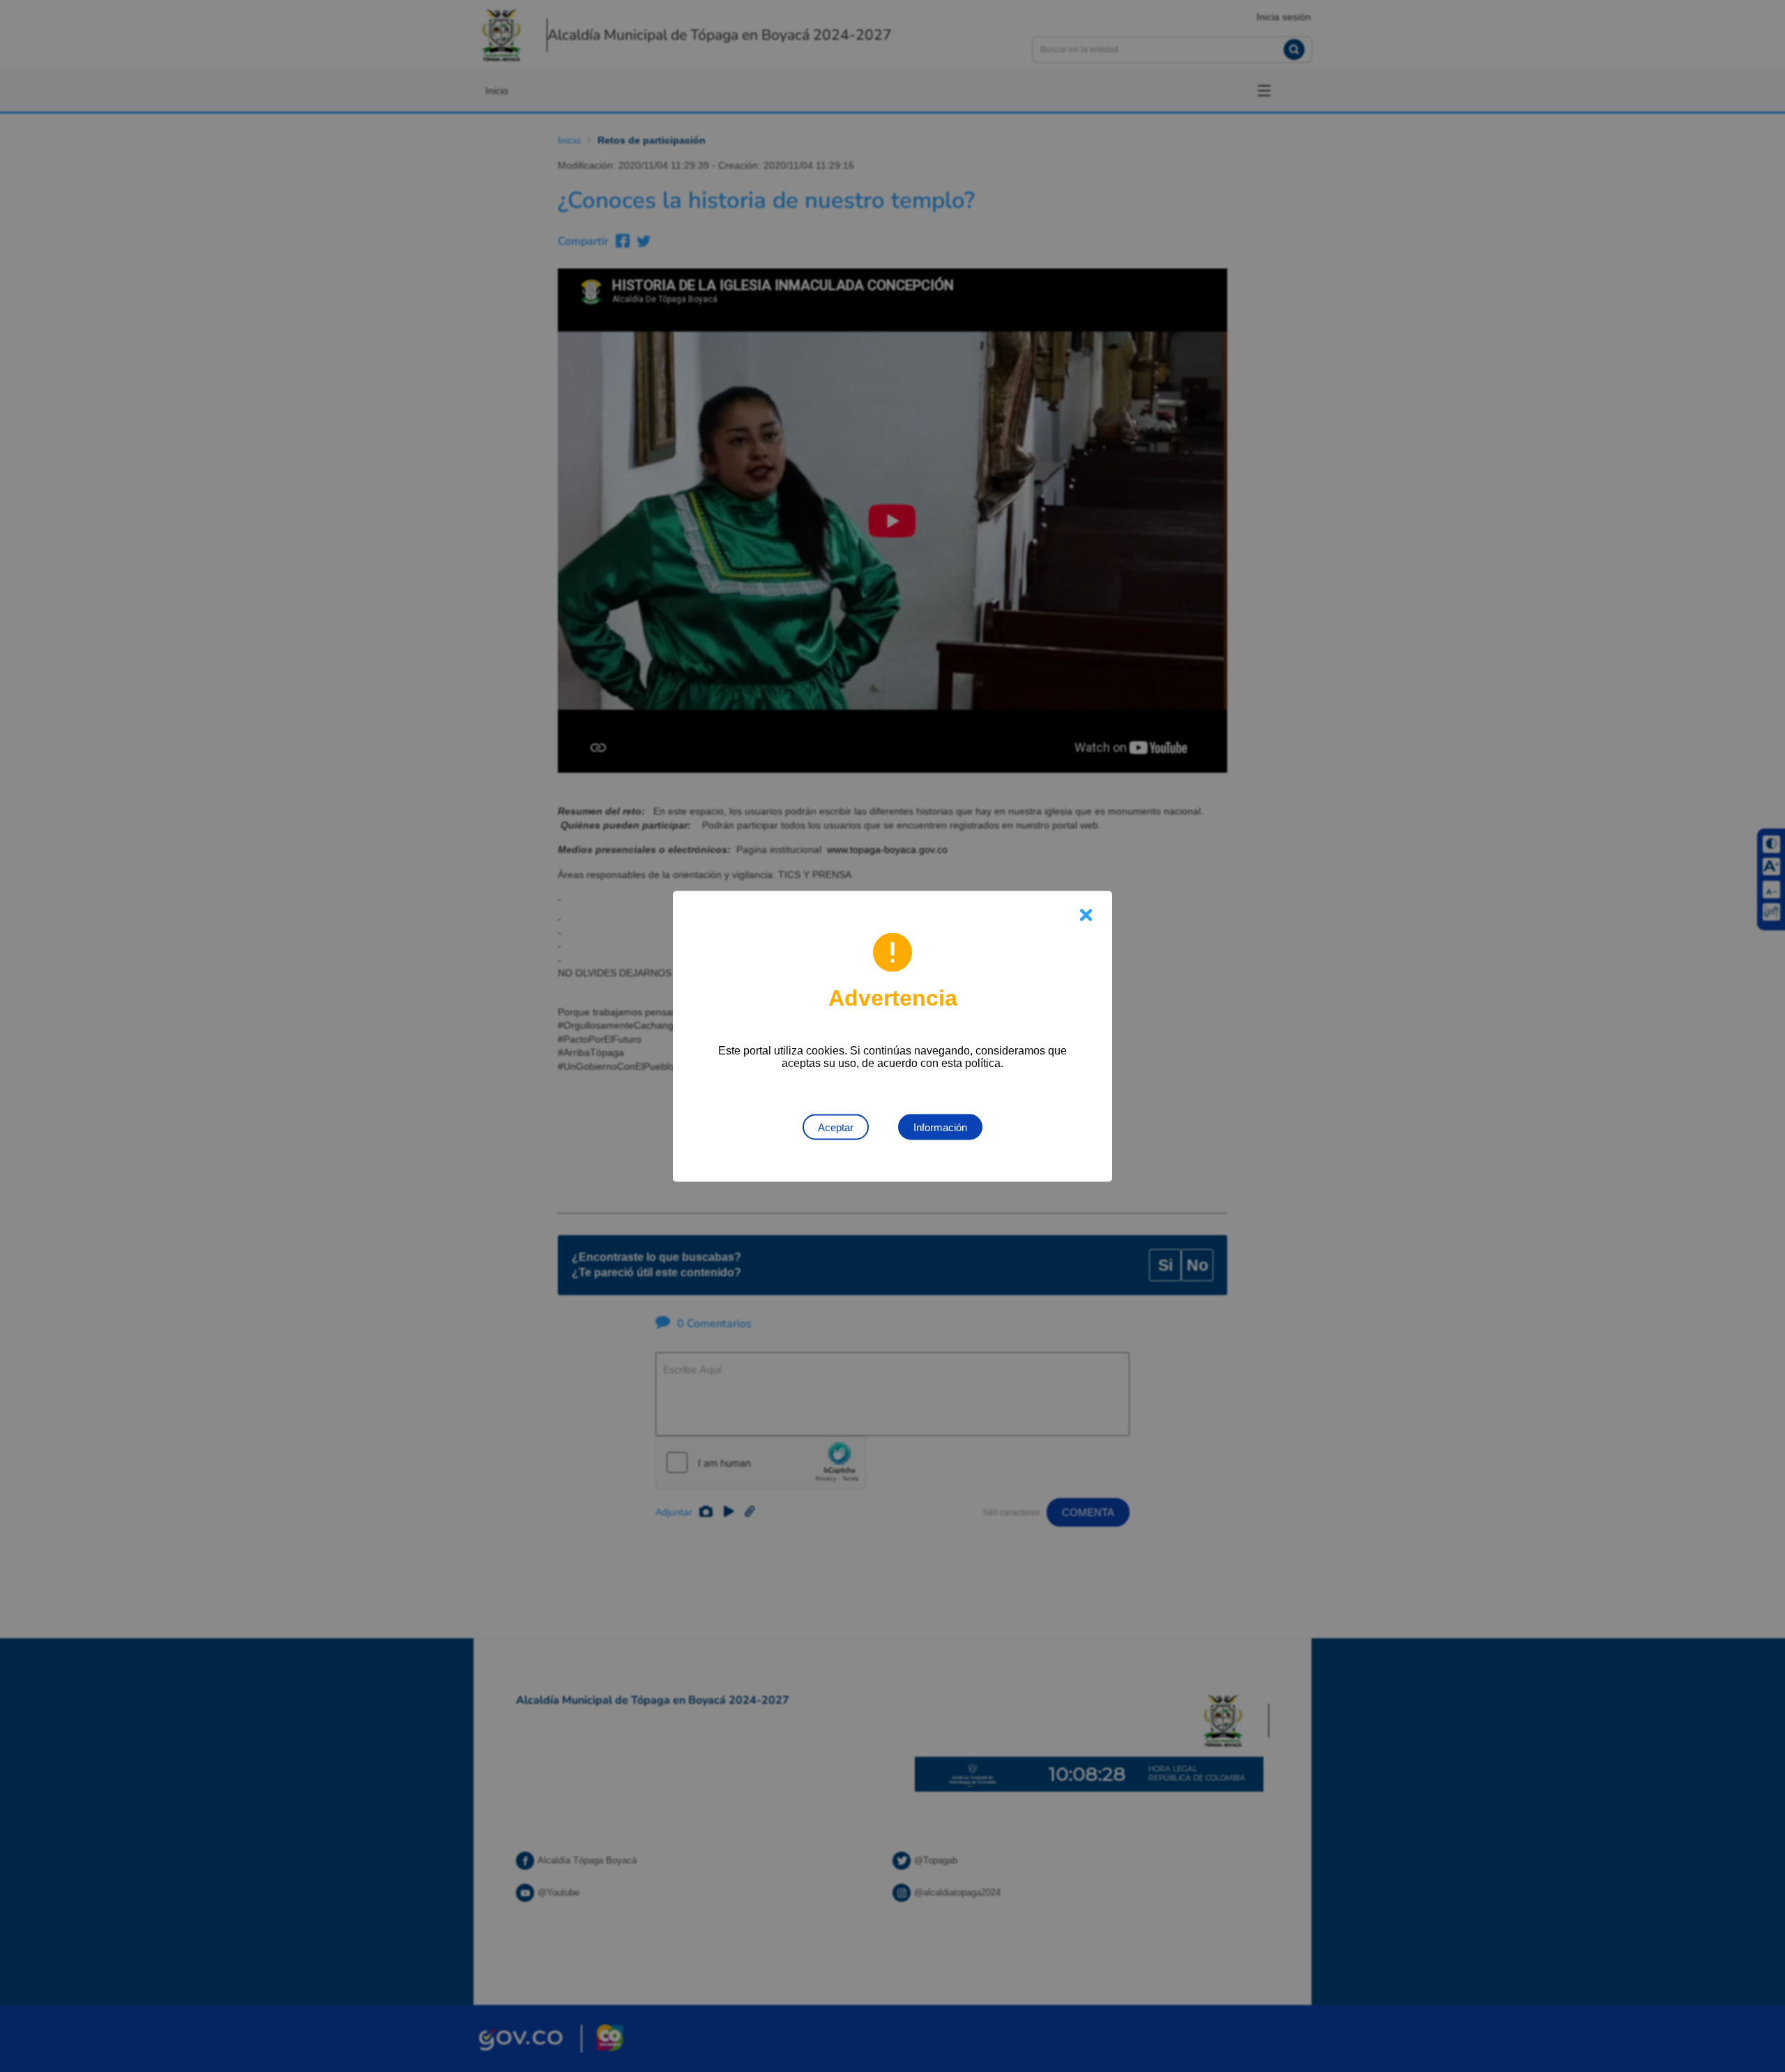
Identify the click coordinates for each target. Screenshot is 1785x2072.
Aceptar (836, 1127)
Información (940, 1127)
